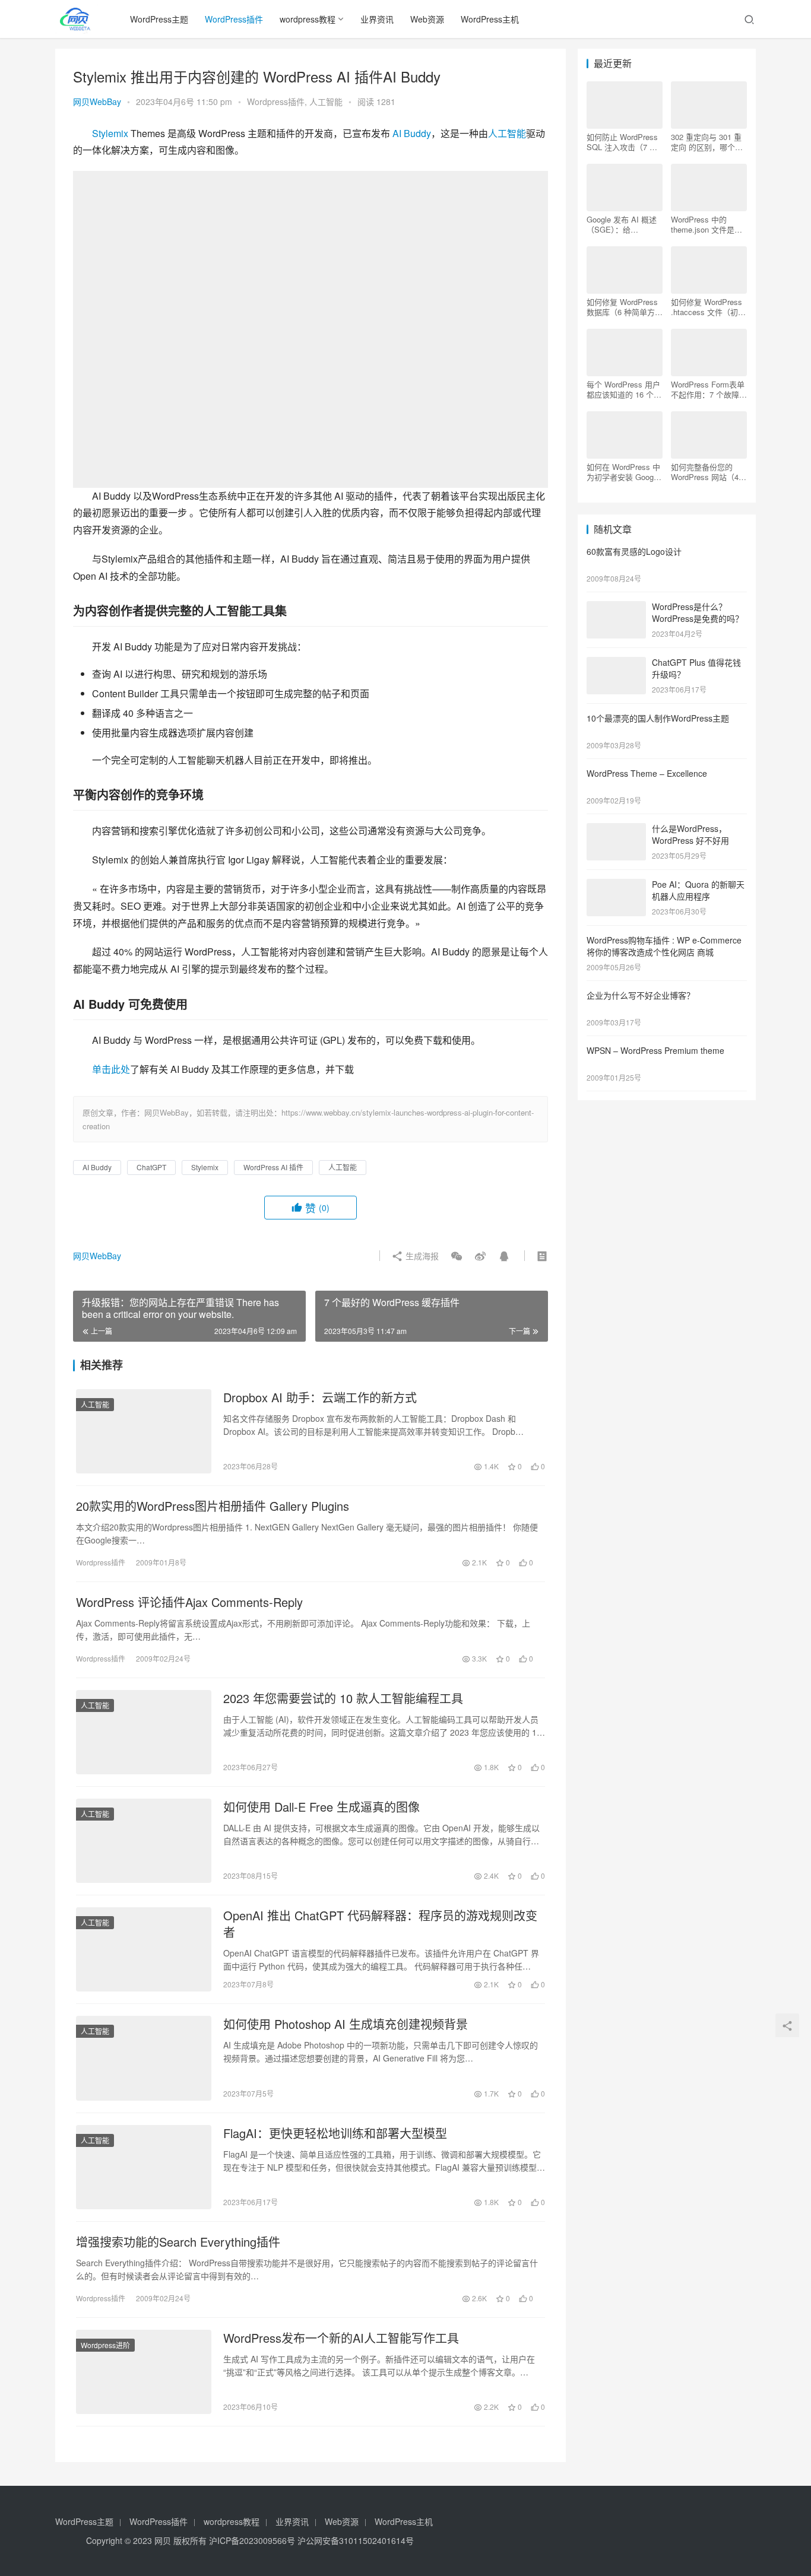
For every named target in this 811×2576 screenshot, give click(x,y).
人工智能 (326, 101)
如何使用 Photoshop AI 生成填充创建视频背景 (346, 2024)
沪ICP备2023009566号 (253, 2540)
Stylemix (110, 133)
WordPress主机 (490, 19)
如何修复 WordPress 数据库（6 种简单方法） (622, 307)
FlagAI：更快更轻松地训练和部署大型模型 (335, 2133)
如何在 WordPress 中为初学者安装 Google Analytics (623, 472)
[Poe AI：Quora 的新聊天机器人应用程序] (616, 885)
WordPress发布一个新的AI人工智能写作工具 (341, 2338)
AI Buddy (412, 133)
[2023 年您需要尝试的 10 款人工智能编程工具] (144, 1732)
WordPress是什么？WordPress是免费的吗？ (698, 612)
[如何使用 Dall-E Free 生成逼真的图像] (144, 1841)
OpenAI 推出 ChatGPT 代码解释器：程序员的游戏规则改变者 (380, 1924)
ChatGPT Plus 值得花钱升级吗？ (696, 668)
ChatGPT (151, 1167)
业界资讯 (377, 19)
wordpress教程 (308, 19)
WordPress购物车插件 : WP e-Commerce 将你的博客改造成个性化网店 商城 (664, 946)
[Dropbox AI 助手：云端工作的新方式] (144, 1431)
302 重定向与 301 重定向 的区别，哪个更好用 (707, 142)
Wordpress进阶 (105, 2345)
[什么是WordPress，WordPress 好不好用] (616, 830)
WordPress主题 (159, 19)
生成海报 (421, 1256)
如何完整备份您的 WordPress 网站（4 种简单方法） (705, 472)
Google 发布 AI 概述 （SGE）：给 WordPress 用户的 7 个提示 (622, 224)
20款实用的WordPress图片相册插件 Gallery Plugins (213, 1506)
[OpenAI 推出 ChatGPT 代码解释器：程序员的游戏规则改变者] (144, 1949)
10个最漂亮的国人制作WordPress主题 (658, 718)
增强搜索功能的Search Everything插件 (178, 2242)
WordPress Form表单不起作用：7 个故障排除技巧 (709, 389)
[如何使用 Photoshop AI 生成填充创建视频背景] (144, 2058)
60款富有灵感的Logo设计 (634, 551)
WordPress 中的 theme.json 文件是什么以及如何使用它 (707, 224)
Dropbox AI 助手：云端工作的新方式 (320, 1397)
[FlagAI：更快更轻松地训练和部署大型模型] (144, 2167)
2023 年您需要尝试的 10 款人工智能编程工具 (343, 1698)
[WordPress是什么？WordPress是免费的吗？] (616, 608)
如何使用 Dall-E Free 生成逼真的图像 (321, 1807)
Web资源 (427, 19)
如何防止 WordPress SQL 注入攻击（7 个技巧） (622, 142)
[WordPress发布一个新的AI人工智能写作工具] (144, 2372)
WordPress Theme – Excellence (647, 773)
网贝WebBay (97, 101)
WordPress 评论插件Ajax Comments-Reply (189, 1602)
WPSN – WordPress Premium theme (655, 1050)
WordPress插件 (234, 19)
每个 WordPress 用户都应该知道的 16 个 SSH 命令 (623, 389)
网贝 (163, 2540)
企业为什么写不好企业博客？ (641, 995)
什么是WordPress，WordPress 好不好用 (690, 834)
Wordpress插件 (276, 101)
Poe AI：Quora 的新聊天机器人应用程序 (698, 890)
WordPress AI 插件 (273, 1167)
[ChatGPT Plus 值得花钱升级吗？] (616, 663)
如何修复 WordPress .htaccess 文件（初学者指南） (708, 307)
